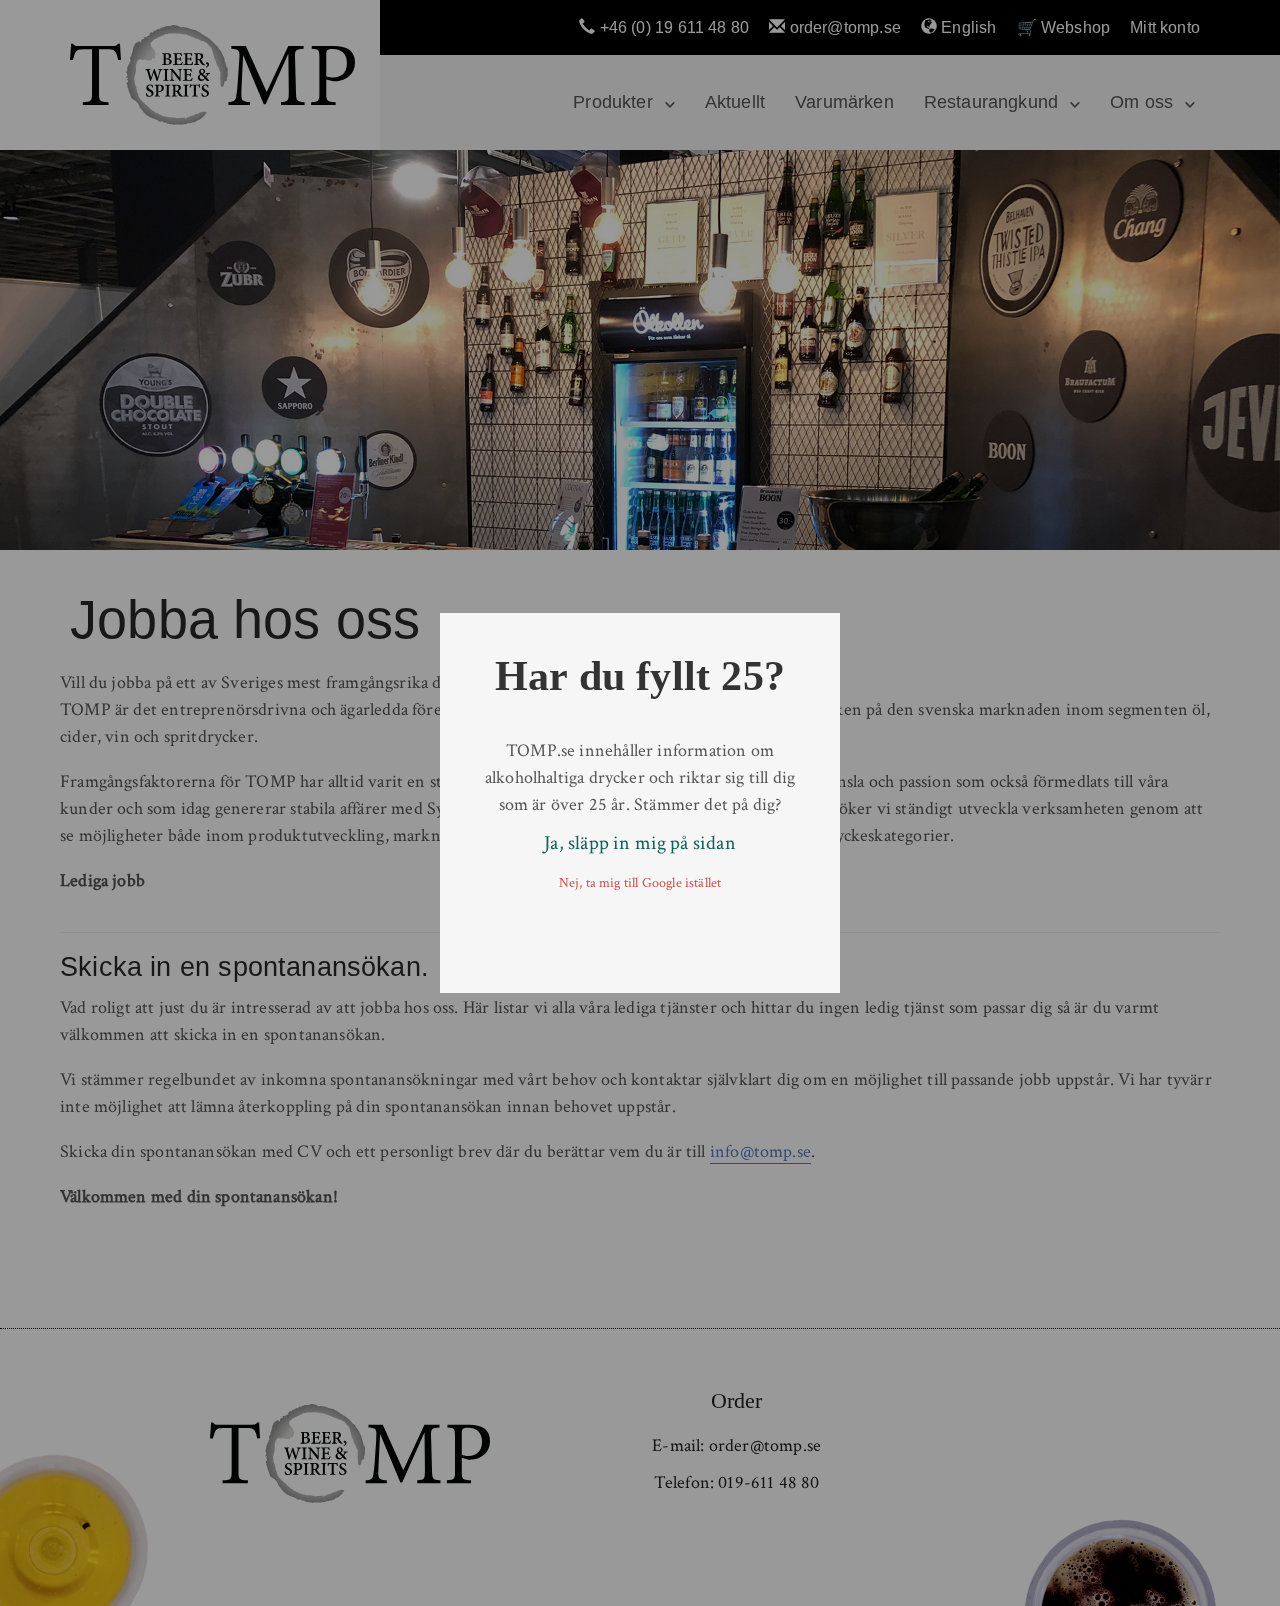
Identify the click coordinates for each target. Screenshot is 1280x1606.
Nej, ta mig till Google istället (640, 883)
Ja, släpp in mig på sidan (640, 843)
